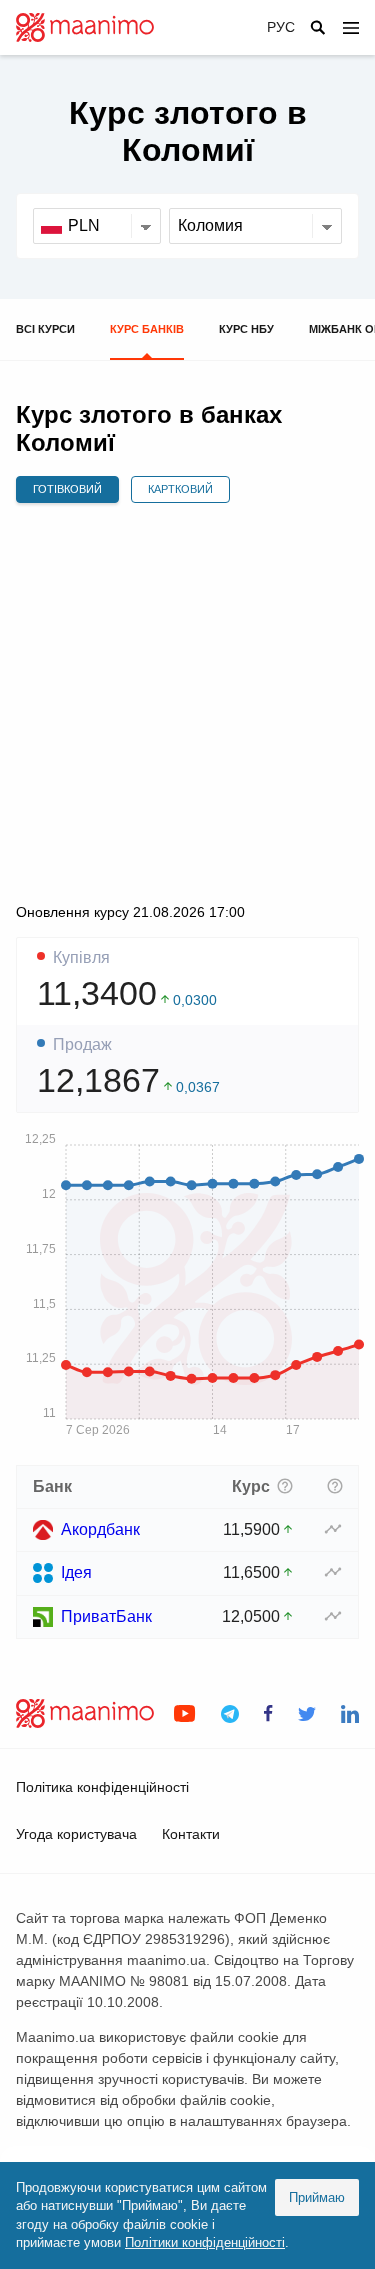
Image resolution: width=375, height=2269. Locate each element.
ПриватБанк (106, 1616)
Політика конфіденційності (102, 1787)
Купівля (81, 958)
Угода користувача (76, 1834)
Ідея (76, 1572)
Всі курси (45, 329)
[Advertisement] (187, 702)
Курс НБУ (246, 329)
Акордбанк (100, 1529)
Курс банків (147, 329)
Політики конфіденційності (205, 2242)
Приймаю (317, 2197)
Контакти (191, 1834)
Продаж (82, 1045)
